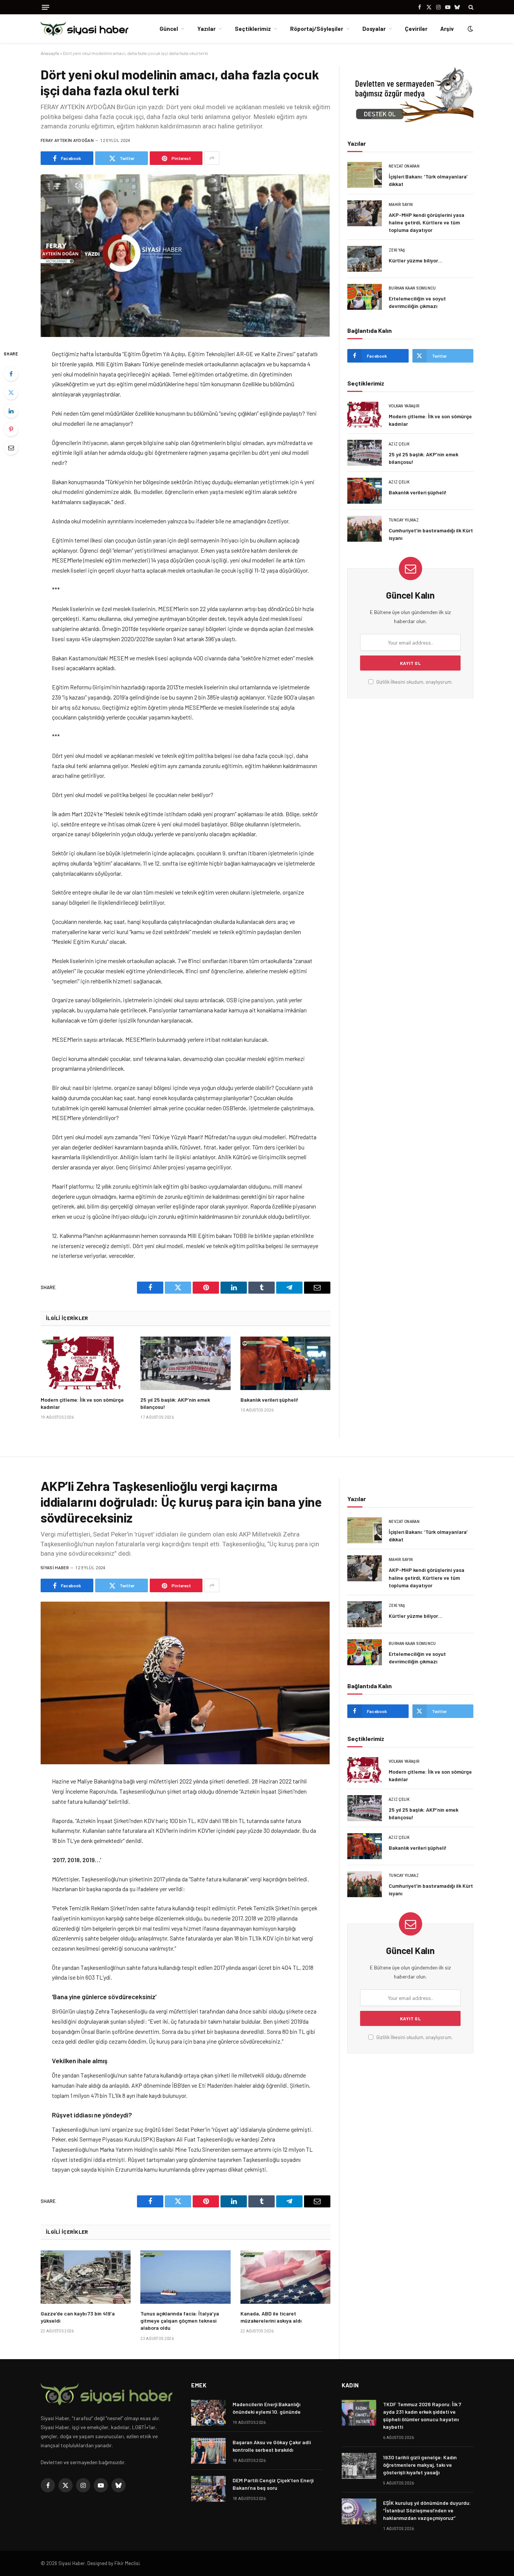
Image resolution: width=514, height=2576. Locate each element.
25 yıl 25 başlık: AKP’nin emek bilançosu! (175, 1403)
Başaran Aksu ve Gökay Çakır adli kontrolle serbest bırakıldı (272, 2446)
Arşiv (447, 29)
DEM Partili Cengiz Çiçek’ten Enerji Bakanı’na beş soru (273, 2484)
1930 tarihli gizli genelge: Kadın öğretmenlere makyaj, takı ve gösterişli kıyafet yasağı (420, 2465)
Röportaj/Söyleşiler (317, 29)
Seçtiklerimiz (253, 29)
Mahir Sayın (401, 205)
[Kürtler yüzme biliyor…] (365, 259)
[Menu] (46, 7)
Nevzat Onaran (404, 166)
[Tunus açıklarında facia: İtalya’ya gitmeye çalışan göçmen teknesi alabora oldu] (185, 2277)
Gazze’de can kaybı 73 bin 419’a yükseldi (78, 2317)
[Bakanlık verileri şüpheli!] (285, 1363)
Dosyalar (374, 29)
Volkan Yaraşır (404, 406)
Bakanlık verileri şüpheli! (269, 1400)
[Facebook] (11, 374)
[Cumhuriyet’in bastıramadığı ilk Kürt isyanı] (365, 529)
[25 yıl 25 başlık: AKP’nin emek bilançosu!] (185, 1363)
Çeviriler (416, 29)
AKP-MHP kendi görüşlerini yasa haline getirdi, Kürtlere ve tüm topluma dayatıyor (427, 222)
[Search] (470, 7)
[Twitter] (11, 392)
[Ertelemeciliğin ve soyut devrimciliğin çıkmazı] (365, 297)
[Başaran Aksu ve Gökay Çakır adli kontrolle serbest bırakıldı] (208, 2451)
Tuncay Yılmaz (404, 520)
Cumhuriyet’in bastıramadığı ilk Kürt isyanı (431, 534)
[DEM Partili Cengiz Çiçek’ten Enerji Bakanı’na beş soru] (208, 2489)
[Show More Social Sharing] (212, 158)
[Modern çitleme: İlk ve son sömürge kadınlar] (86, 1363)
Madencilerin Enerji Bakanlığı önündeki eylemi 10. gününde (267, 2408)
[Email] (11, 448)
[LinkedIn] (11, 411)
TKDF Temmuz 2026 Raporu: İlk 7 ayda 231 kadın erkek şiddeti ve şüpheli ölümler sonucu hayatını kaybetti (422, 2415)
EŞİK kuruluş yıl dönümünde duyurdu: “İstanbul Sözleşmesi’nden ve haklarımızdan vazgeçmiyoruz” (427, 2510)
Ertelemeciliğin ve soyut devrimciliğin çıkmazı (417, 302)
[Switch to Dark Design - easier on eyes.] (470, 29)
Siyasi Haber (55, 1568)
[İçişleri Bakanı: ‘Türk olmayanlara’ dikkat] (365, 175)
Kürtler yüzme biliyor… (416, 260)
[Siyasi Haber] (84, 29)
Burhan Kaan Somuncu (412, 288)
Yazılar (206, 29)
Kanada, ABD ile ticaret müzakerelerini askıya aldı (271, 2317)
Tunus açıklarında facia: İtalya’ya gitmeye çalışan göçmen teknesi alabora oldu (180, 2321)
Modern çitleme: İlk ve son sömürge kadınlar (82, 1403)
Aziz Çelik (399, 444)
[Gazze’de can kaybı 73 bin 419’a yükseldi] (86, 2277)
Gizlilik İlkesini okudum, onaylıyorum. (414, 682)
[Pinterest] (11, 429)
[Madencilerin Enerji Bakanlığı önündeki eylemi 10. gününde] (208, 2413)
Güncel (169, 29)
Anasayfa (50, 53)
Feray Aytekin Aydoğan (67, 141)
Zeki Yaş (397, 250)
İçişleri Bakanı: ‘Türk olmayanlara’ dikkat (428, 180)
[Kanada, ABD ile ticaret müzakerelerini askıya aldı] (285, 2277)
